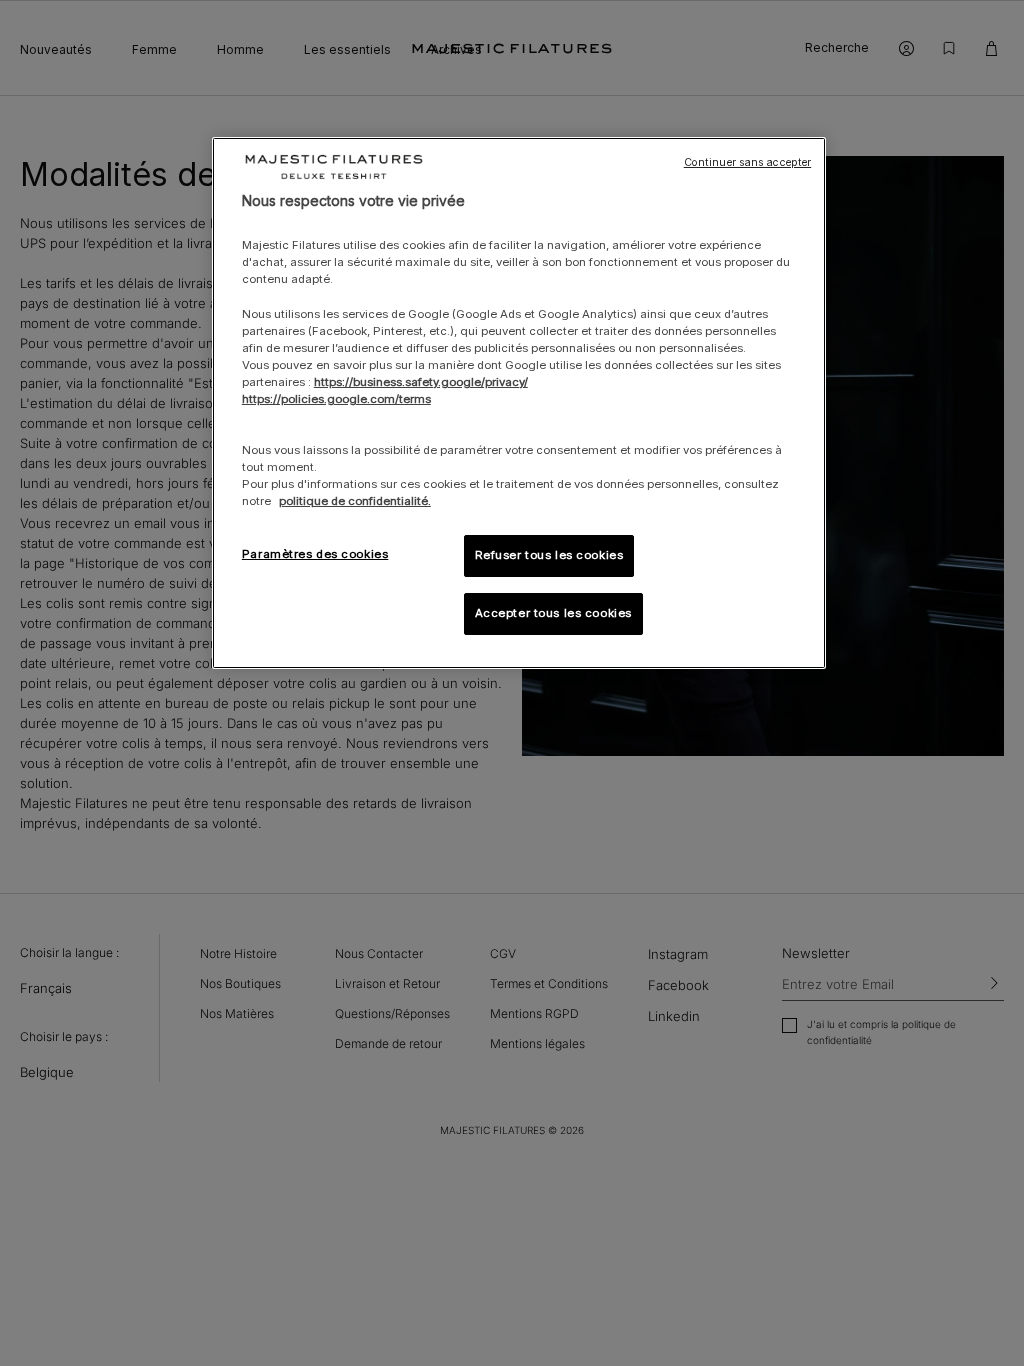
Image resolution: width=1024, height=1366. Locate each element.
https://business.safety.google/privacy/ (421, 382)
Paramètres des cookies (315, 554)
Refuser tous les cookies (549, 555)
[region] (519, 403)
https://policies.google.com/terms (336, 399)
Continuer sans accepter (747, 162)
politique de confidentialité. (355, 501)
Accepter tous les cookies (553, 613)
